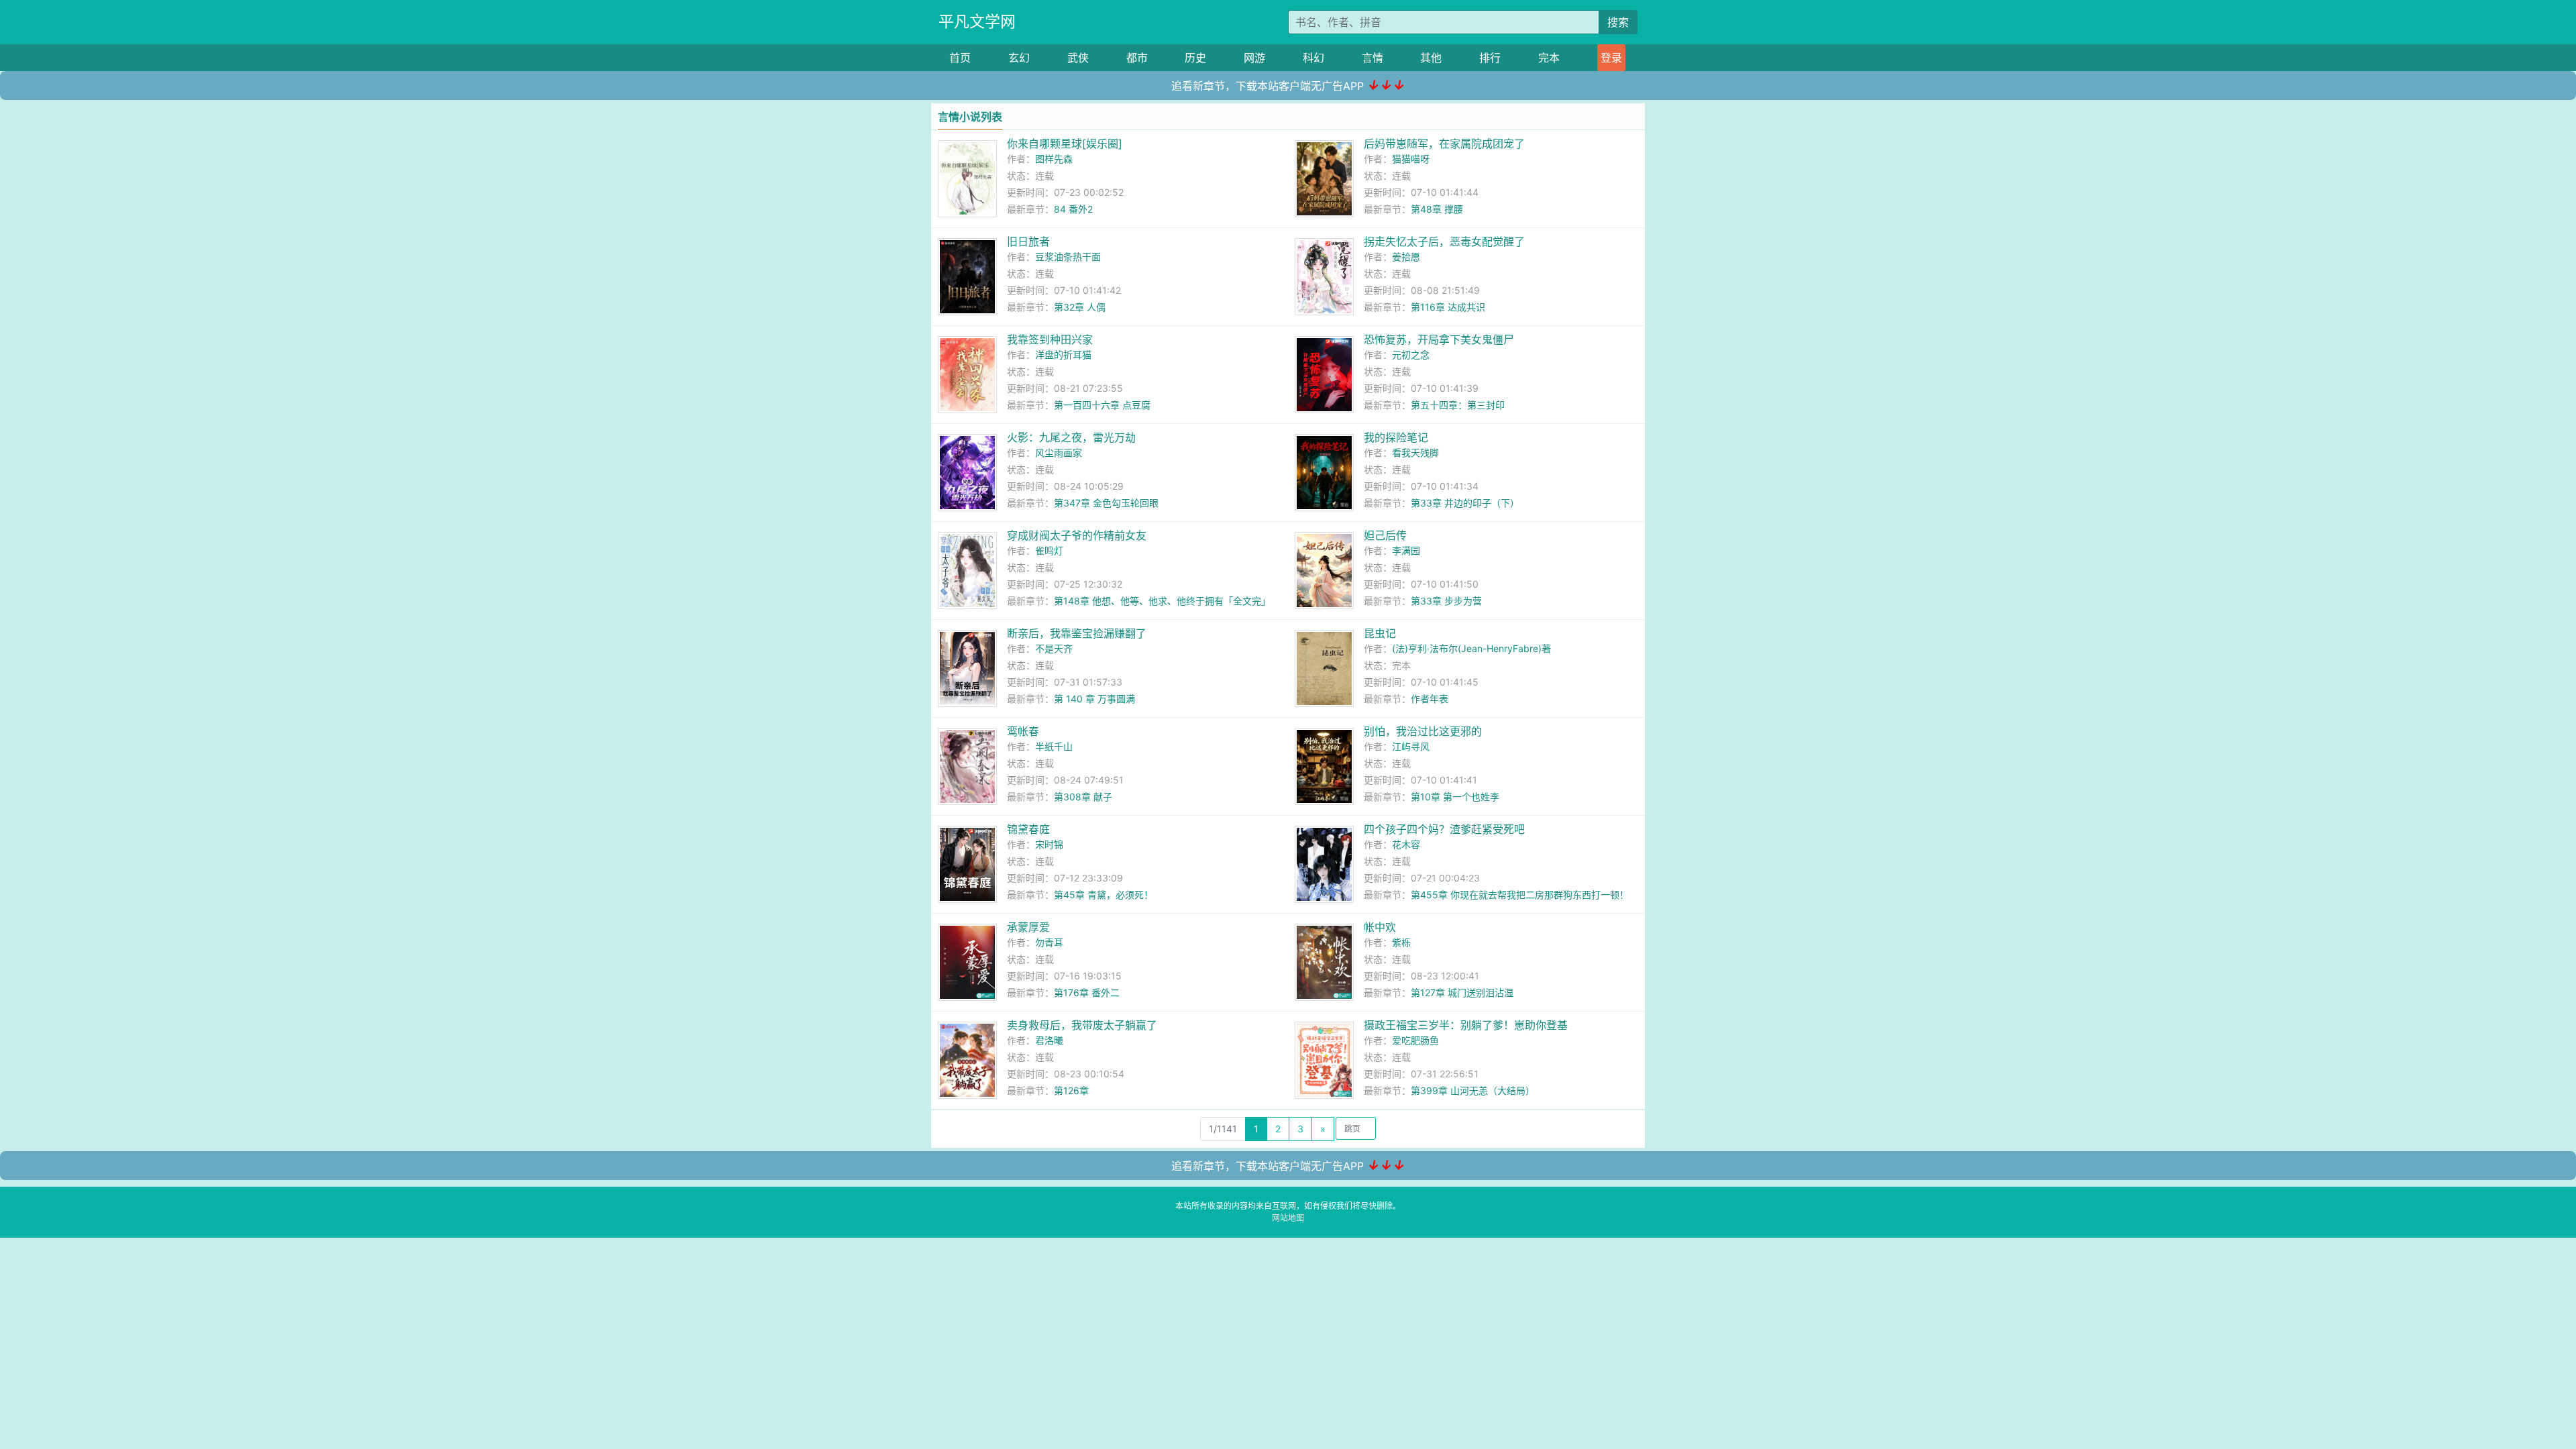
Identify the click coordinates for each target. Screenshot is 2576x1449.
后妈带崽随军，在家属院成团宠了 (1444, 144)
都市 (1137, 58)
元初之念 (1411, 355)
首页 (960, 58)
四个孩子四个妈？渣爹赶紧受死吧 (1444, 829)
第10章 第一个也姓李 (1455, 797)
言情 (1373, 58)
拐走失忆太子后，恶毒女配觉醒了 (1444, 241)
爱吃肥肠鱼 (1415, 1040)
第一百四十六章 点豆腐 (1102, 405)
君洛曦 (1049, 1040)
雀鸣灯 (1049, 550)
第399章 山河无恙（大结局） (1473, 1090)
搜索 (1618, 22)
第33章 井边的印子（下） (1465, 503)
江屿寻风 (1411, 746)
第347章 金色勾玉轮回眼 (1106, 503)
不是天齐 (1054, 648)
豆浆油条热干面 (1068, 257)
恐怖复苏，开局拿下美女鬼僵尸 (1439, 339)
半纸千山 (1054, 746)
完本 (1549, 58)
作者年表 (1430, 699)
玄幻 (1019, 58)
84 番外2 (1073, 209)
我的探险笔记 (1396, 437)
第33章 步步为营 (1446, 601)
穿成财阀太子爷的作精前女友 (1077, 535)
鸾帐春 (1023, 731)
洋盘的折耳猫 (1063, 355)
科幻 (1313, 58)
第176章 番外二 (1087, 992)
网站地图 (1288, 1218)
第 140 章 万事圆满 (1094, 699)
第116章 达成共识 (1448, 307)
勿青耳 (1049, 942)
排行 (1490, 58)
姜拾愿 (1406, 257)
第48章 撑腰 (1437, 209)
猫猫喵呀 (1411, 159)
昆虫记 (1380, 633)
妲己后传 (1385, 535)
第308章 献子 (1083, 797)
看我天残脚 (1415, 452)
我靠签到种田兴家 (1050, 339)
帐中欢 (1380, 927)
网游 (1254, 58)
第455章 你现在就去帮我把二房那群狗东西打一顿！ (1520, 895)
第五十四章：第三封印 (1458, 405)
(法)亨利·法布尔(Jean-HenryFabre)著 (1471, 648)
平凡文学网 (977, 21)
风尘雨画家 (1059, 452)
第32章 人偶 (1080, 307)
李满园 (1406, 550)
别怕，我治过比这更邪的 (1423, 731)
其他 (1431, 58)
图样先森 (1054, 159)
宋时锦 (1049, 844)
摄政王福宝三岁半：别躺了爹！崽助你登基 (1466, 1025)
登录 (1611, 58)
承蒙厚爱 (1028, 927)
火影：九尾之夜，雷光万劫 (1071, 437)
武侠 (1078, 58)
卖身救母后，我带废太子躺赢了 (1082, 1025)
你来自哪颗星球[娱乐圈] (1065, 144)
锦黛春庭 (1028, 829)
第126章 (1071, 1090)
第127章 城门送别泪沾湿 (1462, 992)
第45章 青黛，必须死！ (1104, 895)
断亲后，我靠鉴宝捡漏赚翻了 (1077, 633)
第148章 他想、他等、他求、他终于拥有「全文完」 (1162, 601)
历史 (1195, 58)
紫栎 (1401, 942)
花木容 (1406, 844)
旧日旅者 (1028, 241)
